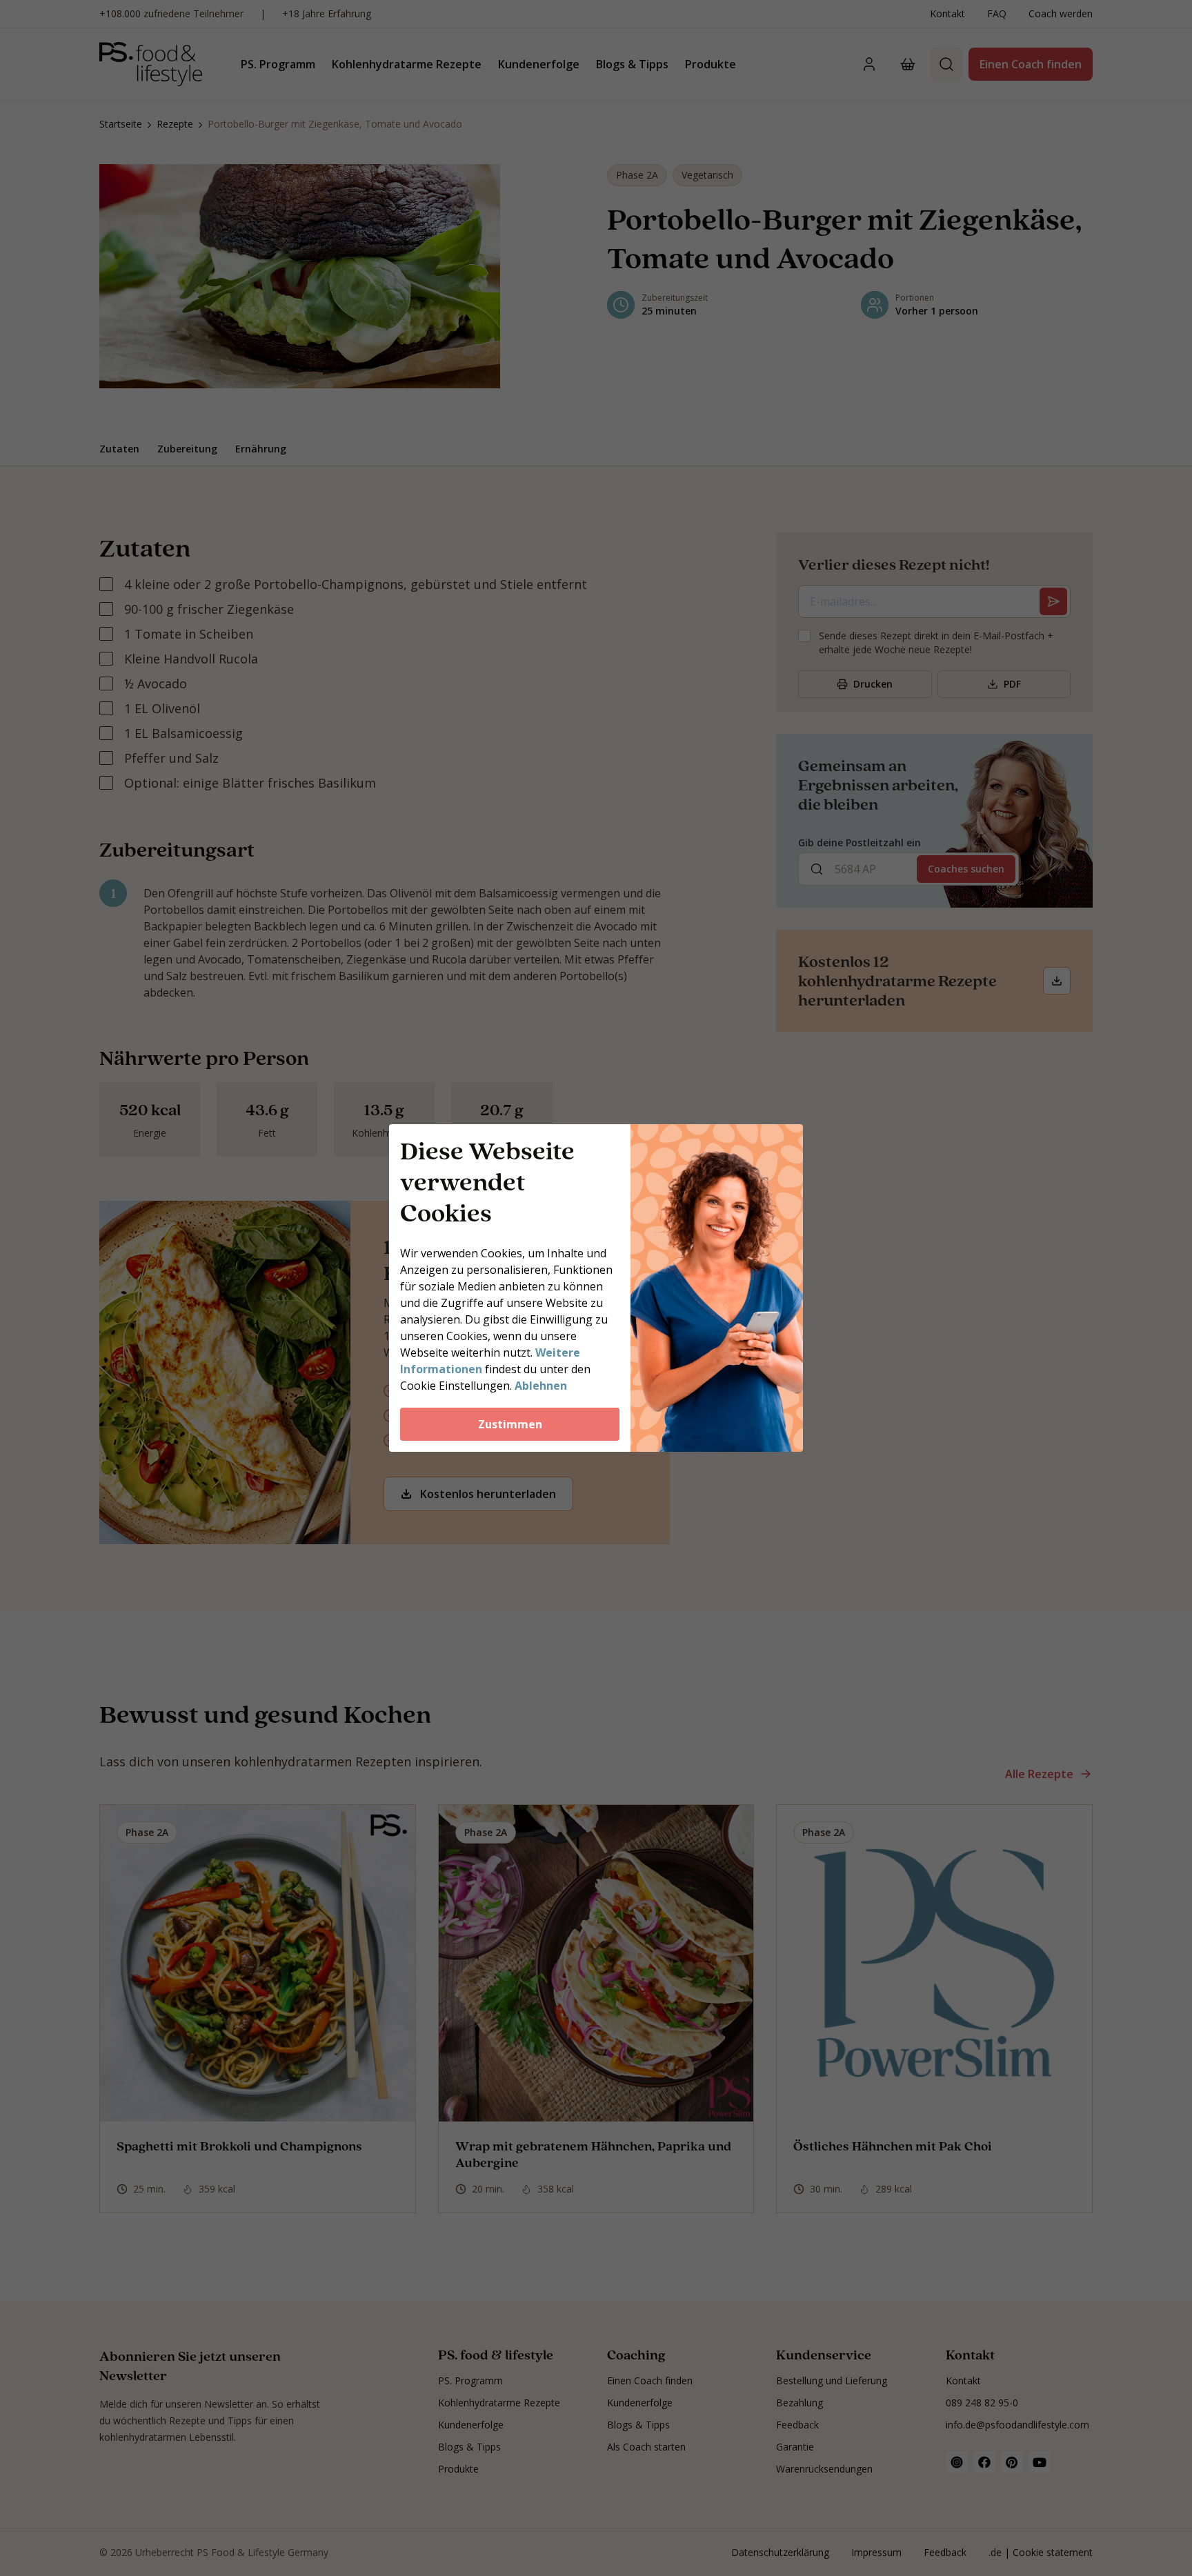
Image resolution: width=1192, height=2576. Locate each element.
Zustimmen (510, 1424)
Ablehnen (541, 1386)
